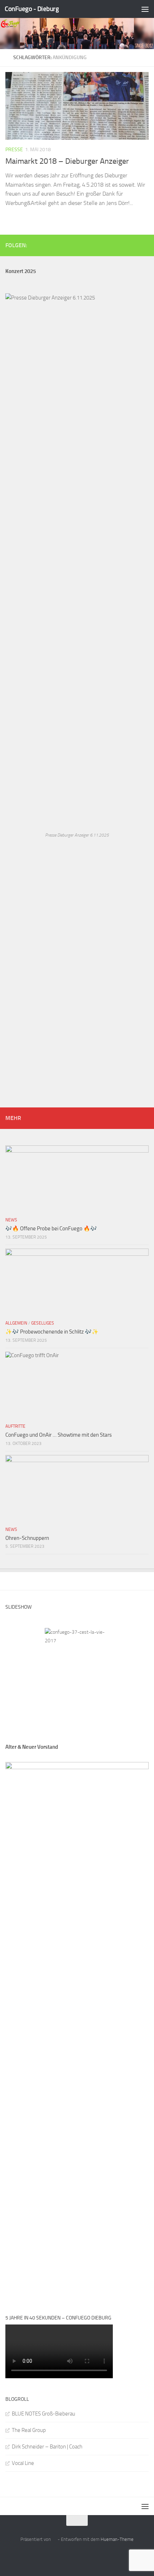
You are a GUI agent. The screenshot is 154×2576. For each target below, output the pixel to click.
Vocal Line (23, 2463)
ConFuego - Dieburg (32, 9)
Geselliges (43, 1323)
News (11, 1220)
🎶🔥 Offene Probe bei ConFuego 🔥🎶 (51, 1229)
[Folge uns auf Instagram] (144, 245)
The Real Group (29, 2430)
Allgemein (16, 1323)
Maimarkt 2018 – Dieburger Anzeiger (67, 161)
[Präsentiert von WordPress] (54, 2539)
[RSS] (133, 245)
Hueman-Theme (117, 2539)
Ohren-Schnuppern (27, 1538)
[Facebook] (121, 245)
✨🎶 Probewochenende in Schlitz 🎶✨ (52, 1332)
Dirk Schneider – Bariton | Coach (47, 2447)
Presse (14, 150)
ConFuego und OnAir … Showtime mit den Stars (59, 1435)
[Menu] (145, 9)
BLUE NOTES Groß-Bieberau (44, 2414)
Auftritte (15, 1426)
